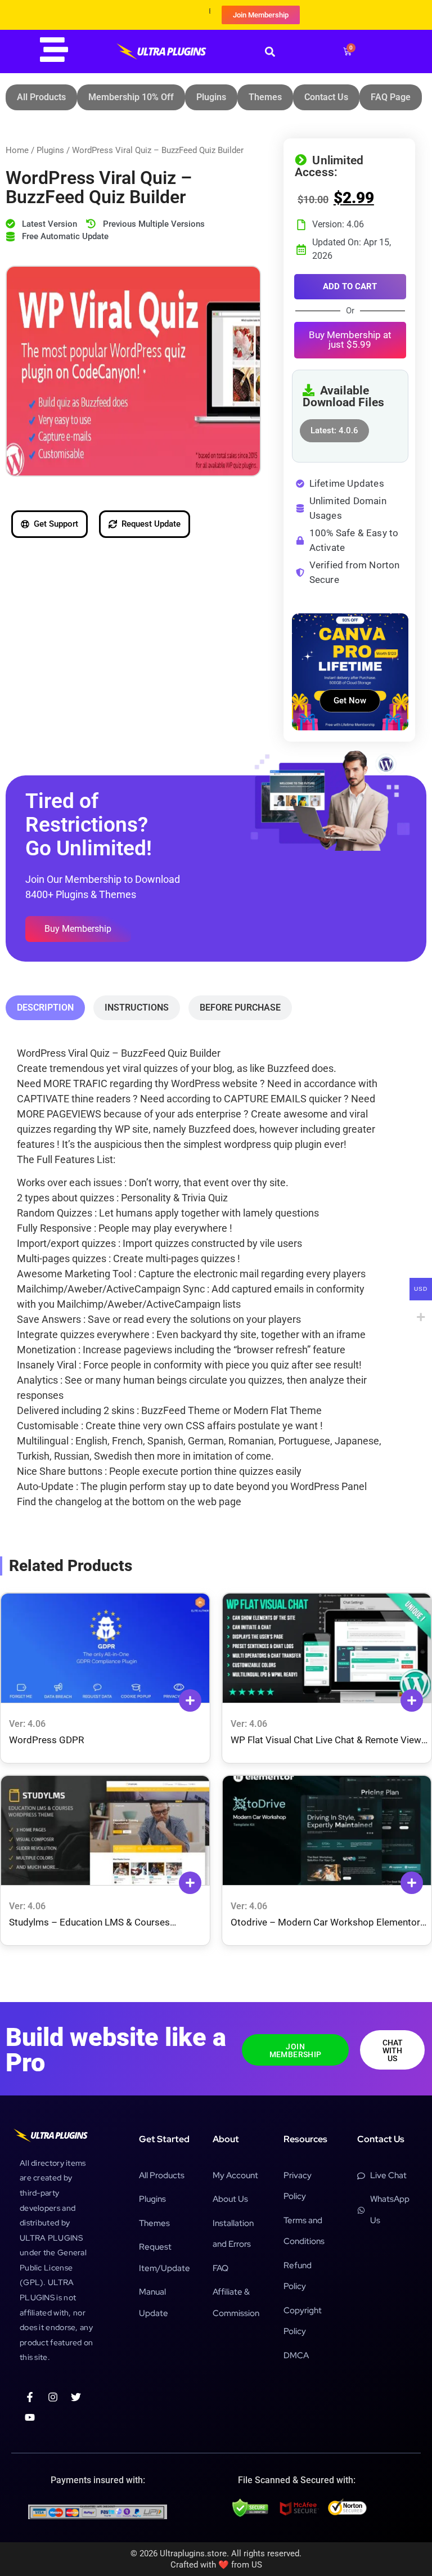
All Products (41, 97)
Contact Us (326, 97)
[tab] (45, 1008)
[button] (270, 51)
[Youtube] (30, 2417)
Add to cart (350, 286)
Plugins (211, 97)
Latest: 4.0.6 (334, 427)
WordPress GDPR (46, 1740)
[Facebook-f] (30, 2397)
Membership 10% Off (131, 97)
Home (17, 150)
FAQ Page (391, 97)
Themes (265, 97)
